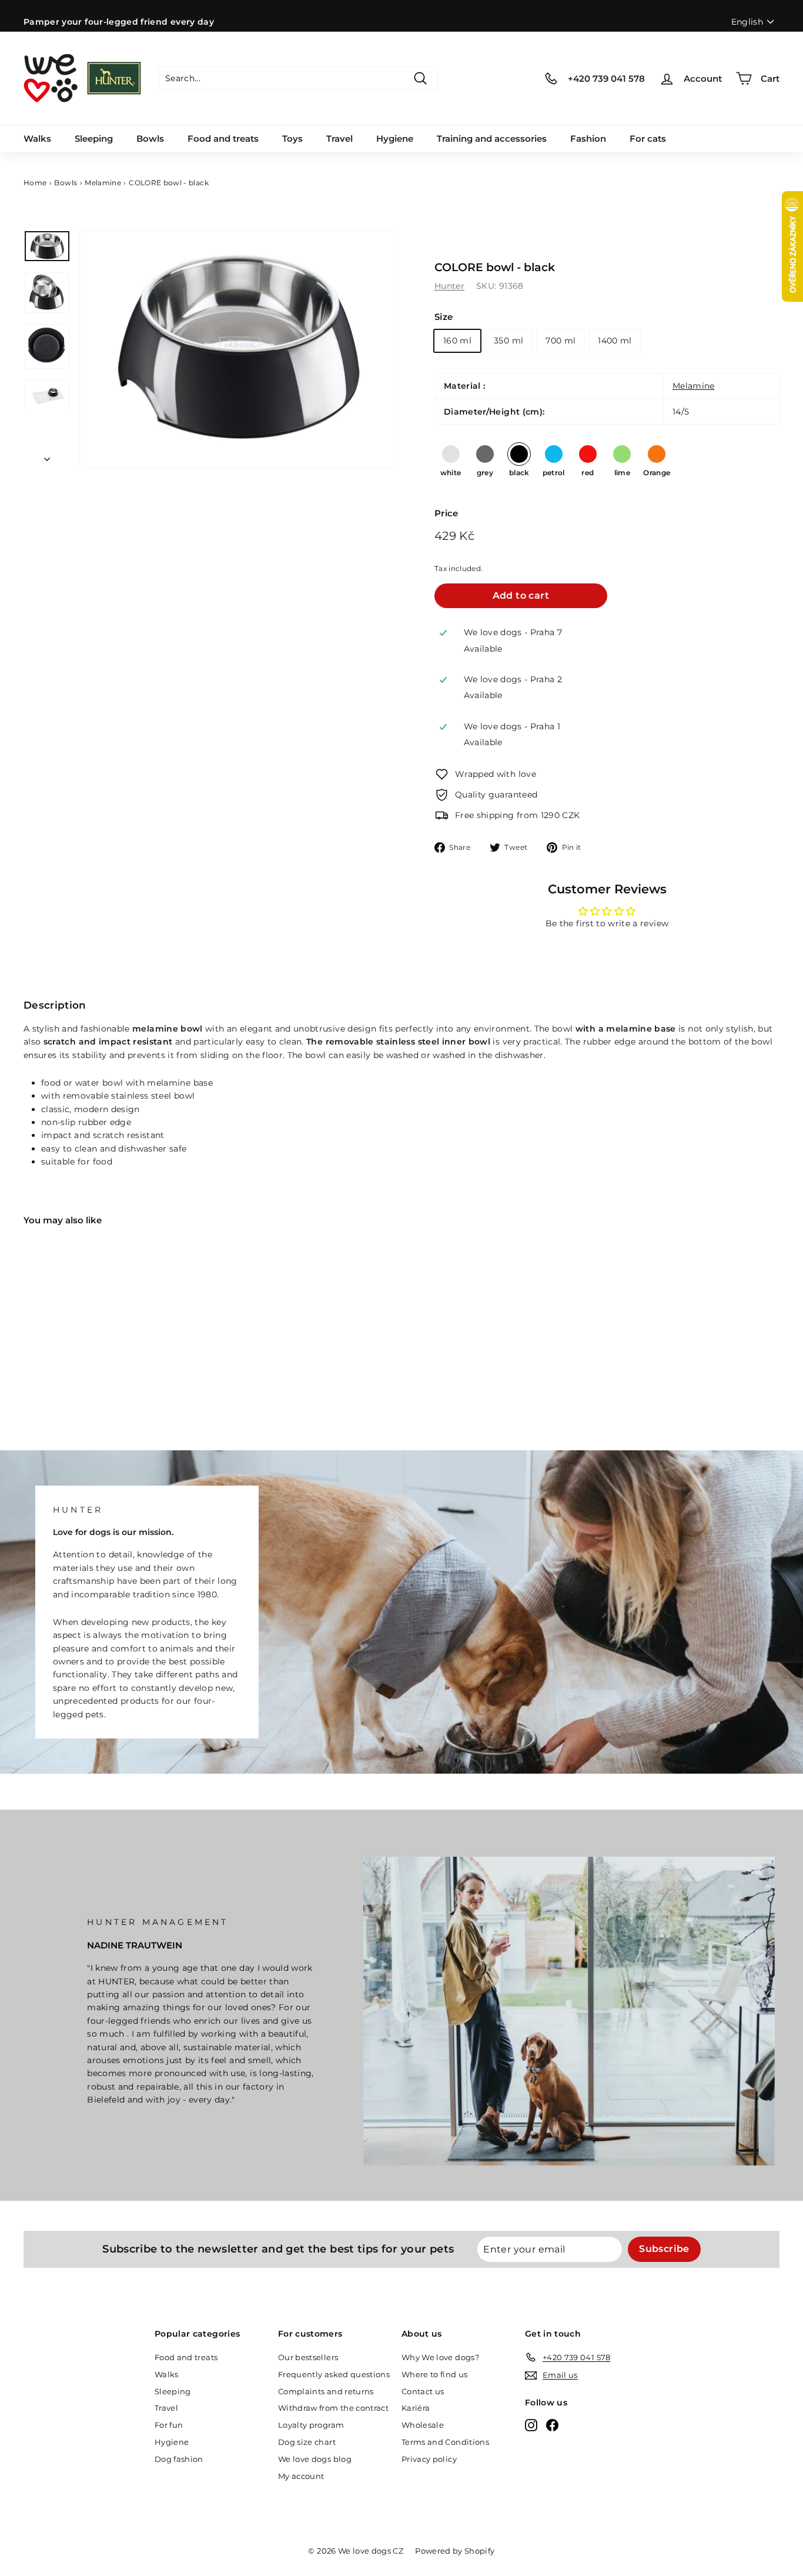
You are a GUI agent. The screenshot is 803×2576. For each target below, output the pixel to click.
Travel (339, 139)
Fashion (588, 139)
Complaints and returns (326, 2391)
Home (35, 183)
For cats (648, 139)
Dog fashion (179, 2459)
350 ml (508, 341)
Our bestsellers (308, 2357)
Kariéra (416, 2408)
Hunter (449, 286)
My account (301, 2476)
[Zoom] (237, 348)
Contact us (423, 2391)
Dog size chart (307, 2442)
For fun (169, 2425)
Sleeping (94, 139)
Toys (292, 139)
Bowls (150, 139)
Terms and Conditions (445, 2442)
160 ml (457, 341)
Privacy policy (429, 2459)
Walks (37, 139)
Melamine (103, 183)
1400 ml (615, 341)
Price (446, 513)
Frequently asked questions (334, 2374)
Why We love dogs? (440, 2357)
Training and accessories (492, 139)
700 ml (561, 341)
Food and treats (223, 139)
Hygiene (395, 139)
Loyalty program (311, 2425)
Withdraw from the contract (333, 2408)
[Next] (47, 456)
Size (444, 317)
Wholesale (423, 2425)
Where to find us (435, 2374)
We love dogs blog (315, 2459)
